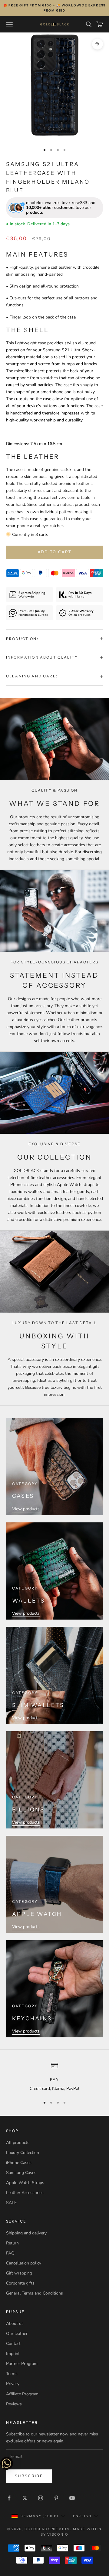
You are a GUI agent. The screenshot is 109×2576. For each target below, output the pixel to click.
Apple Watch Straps (25, 2183)
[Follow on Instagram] (41, 2498)
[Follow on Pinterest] (56, 2498)
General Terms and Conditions (35, 2293)
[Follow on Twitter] (25, 2498)
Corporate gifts (20, 2283)
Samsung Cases (21, 2173)
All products (18, 2143)
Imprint (13, 2354)
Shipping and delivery (26, 2233)
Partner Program (22, 2364)
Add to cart (55, 552)
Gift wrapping (19, 2273)
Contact (13, 2344)
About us (15, 2324)
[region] (54, 2077)
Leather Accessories (25, 2193)
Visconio (58, 2534)
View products (26, 1509)
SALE (11, 2203)
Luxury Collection (23, 2153)
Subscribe (29, 2476)
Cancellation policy (24, 2263)
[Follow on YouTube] (72, 2498)
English (82, 2516)
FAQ (10, 2253)
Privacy (13, 2384)
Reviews (14, 2404)
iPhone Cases (19, 2163)
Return (12, 2243)
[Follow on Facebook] (9, 2498)
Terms (12, 2374)
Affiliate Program (22, 2394)
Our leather (17, 2334)
